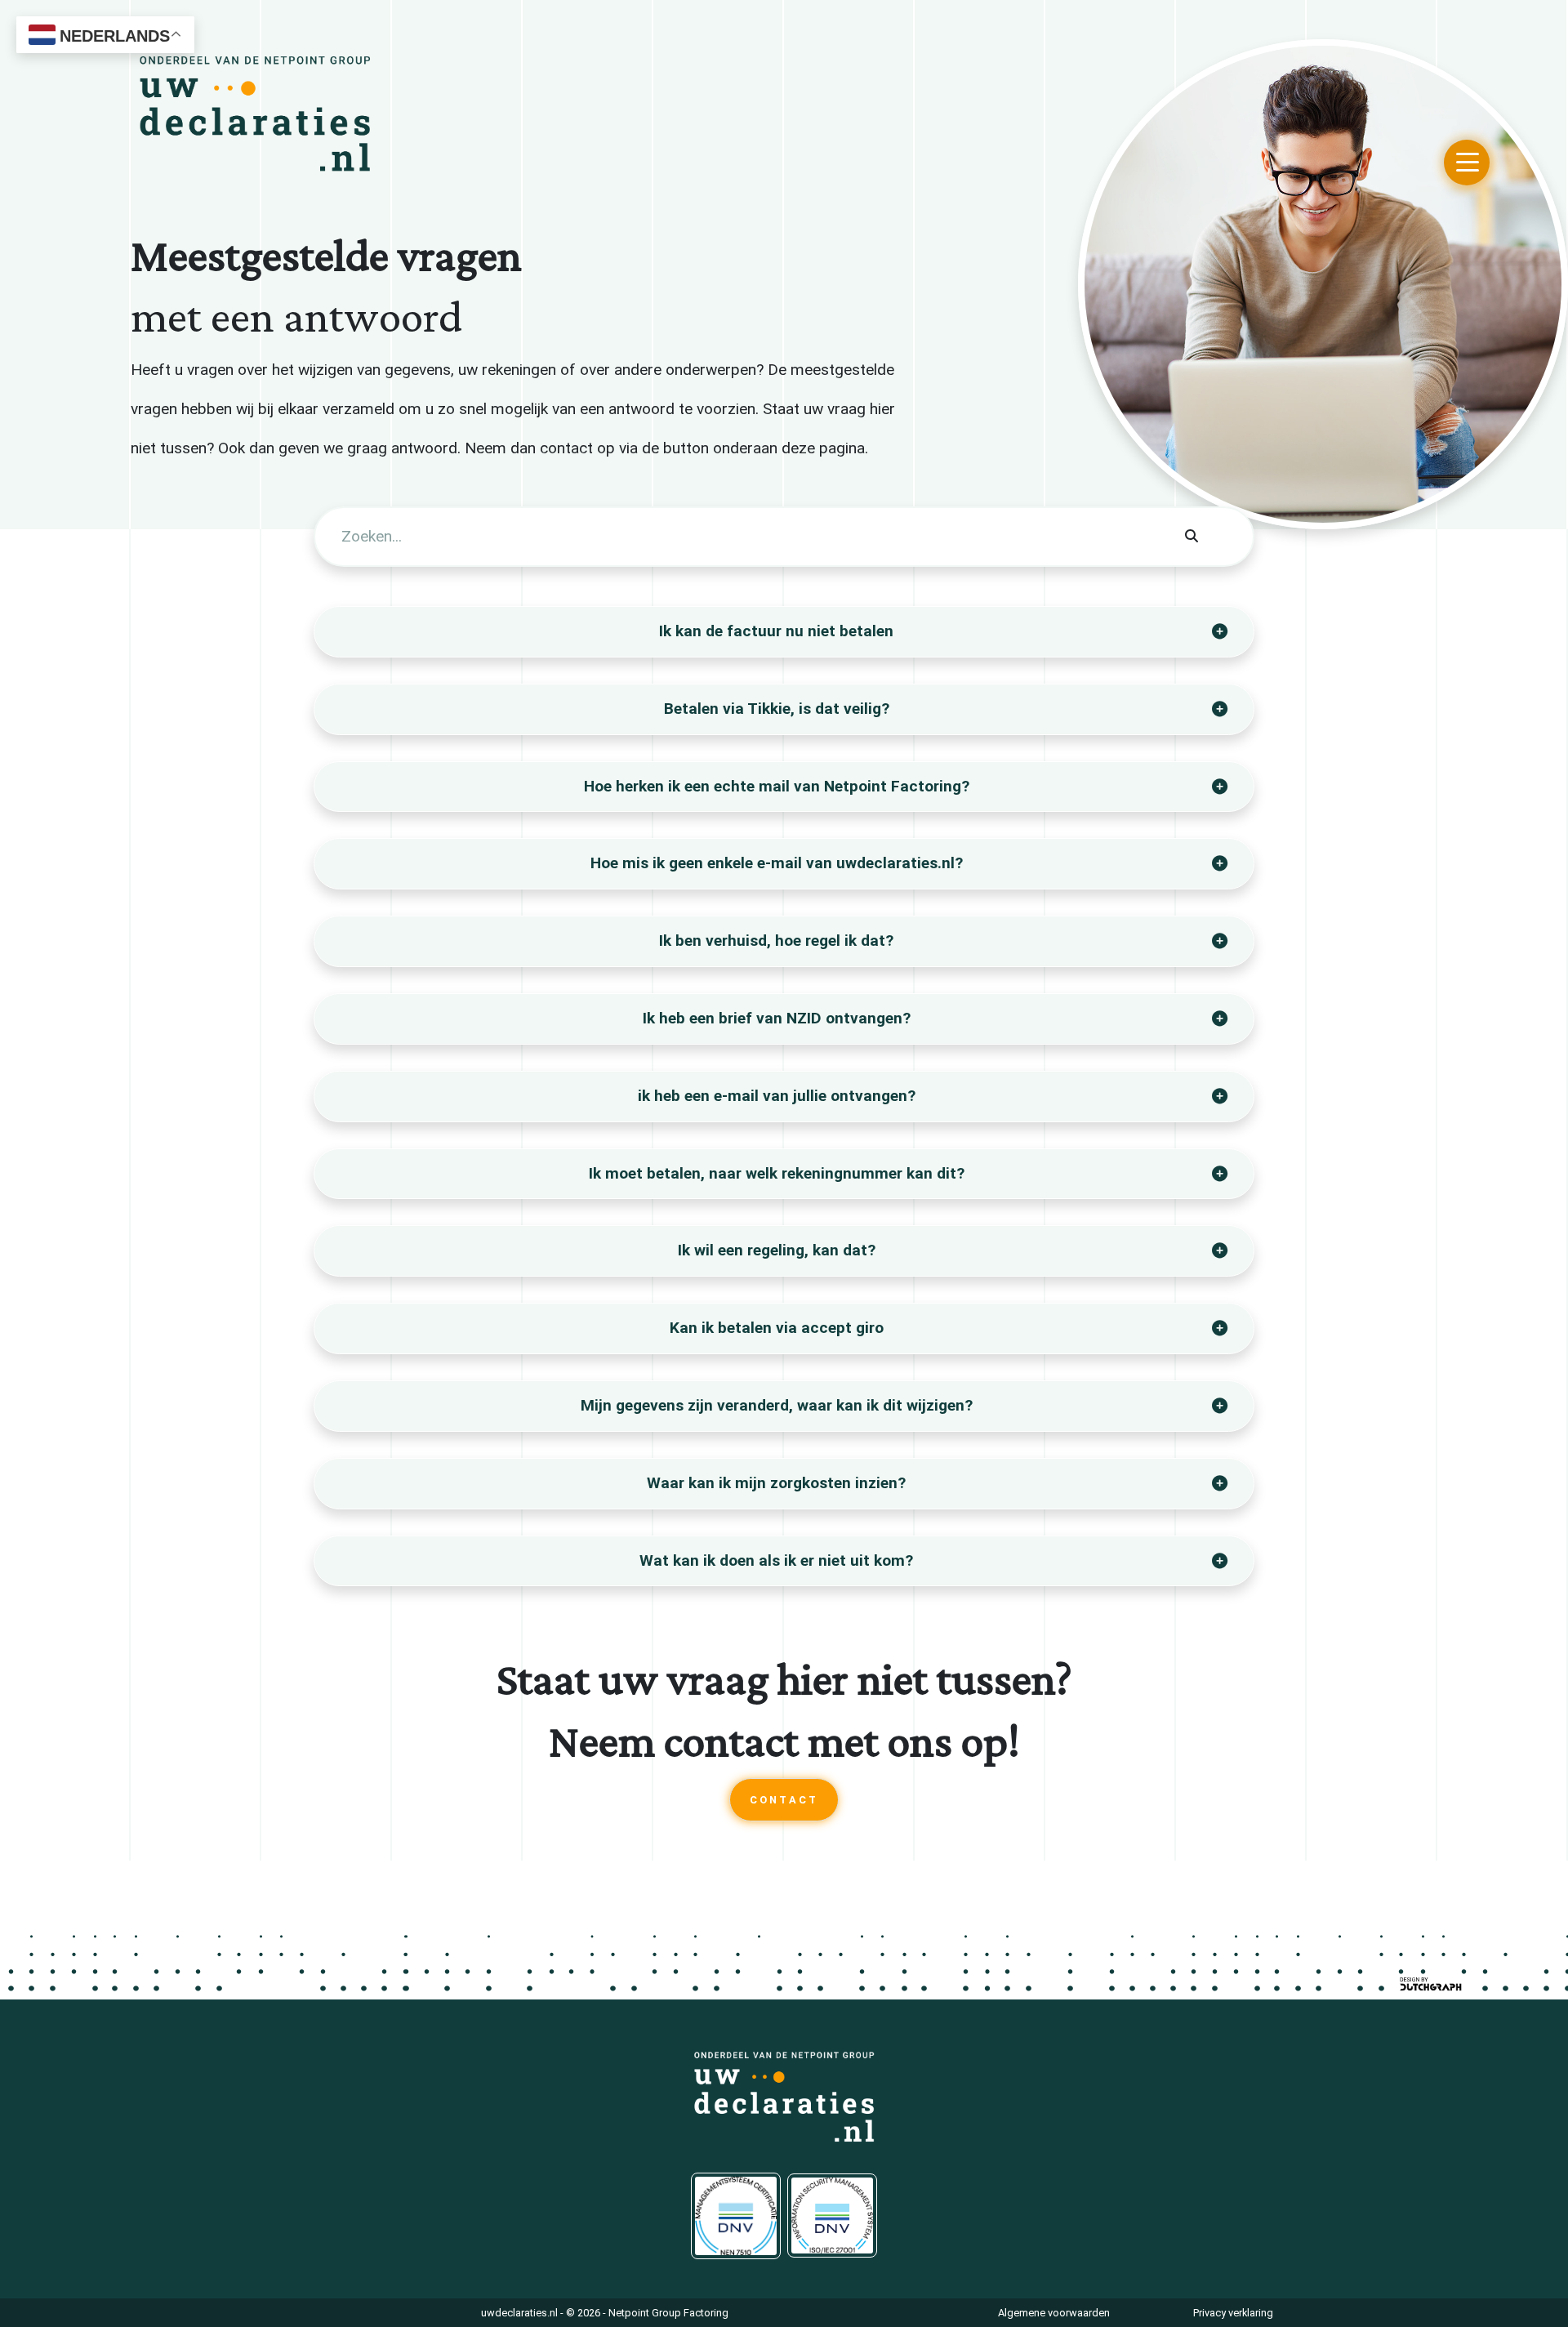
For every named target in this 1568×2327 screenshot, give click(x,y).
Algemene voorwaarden (1054, 2313)
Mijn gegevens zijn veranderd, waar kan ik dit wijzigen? (777, 1405)
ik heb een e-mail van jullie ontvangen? (777, 1096)
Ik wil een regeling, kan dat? (777, 1250)
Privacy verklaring (1233, 2313)
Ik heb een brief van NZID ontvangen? (777, 1018)
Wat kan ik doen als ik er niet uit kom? (776, 1560)
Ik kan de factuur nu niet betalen (776, 631)
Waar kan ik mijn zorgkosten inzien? (776, 1483)
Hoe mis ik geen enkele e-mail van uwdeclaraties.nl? (777, 863)
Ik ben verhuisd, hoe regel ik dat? (776, 941)
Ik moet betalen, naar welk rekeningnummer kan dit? (777, 1173)
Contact (784, 1800)
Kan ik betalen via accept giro (777, 1328)
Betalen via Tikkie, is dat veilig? (777, 709)
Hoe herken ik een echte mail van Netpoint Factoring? (777, 786)
